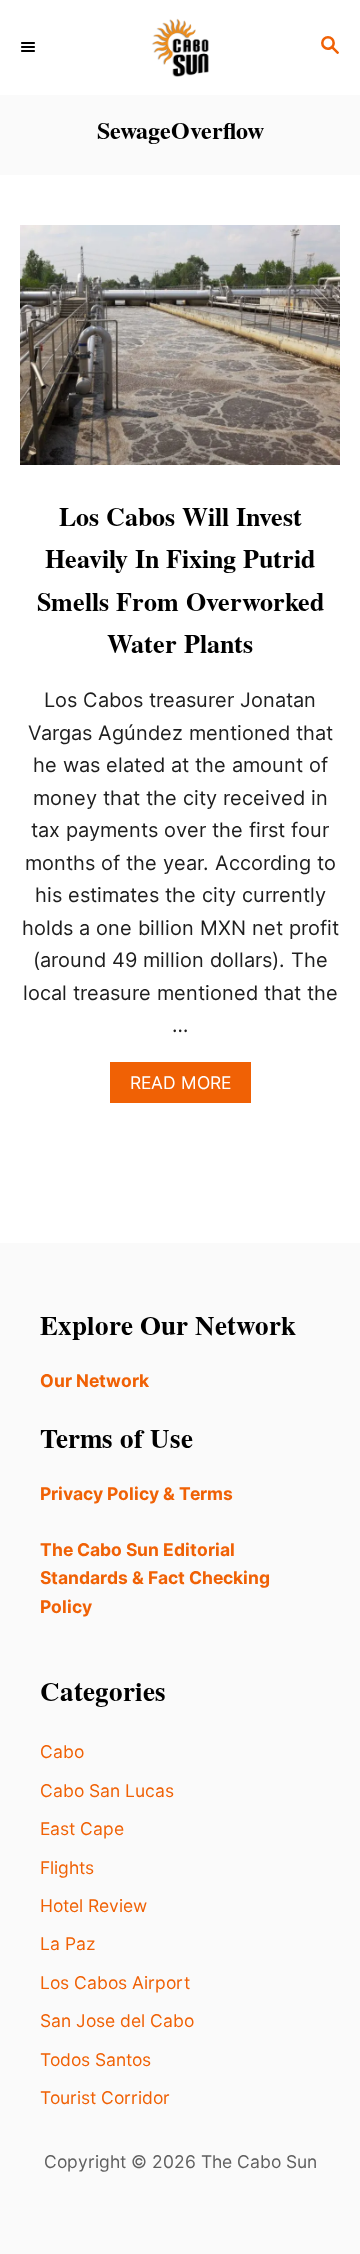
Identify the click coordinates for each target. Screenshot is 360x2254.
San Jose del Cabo (117, 2020)
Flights (67, 1867)
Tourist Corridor (105, 2097)
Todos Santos (95, 2059)
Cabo (62, 1751)
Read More (190, 1087)
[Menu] (30, 47)
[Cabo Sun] (180, 47)
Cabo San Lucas (107, 1790)
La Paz (67, 1943)
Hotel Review (93, 1905)
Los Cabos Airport (115, 1982)
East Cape (82, 1828)
